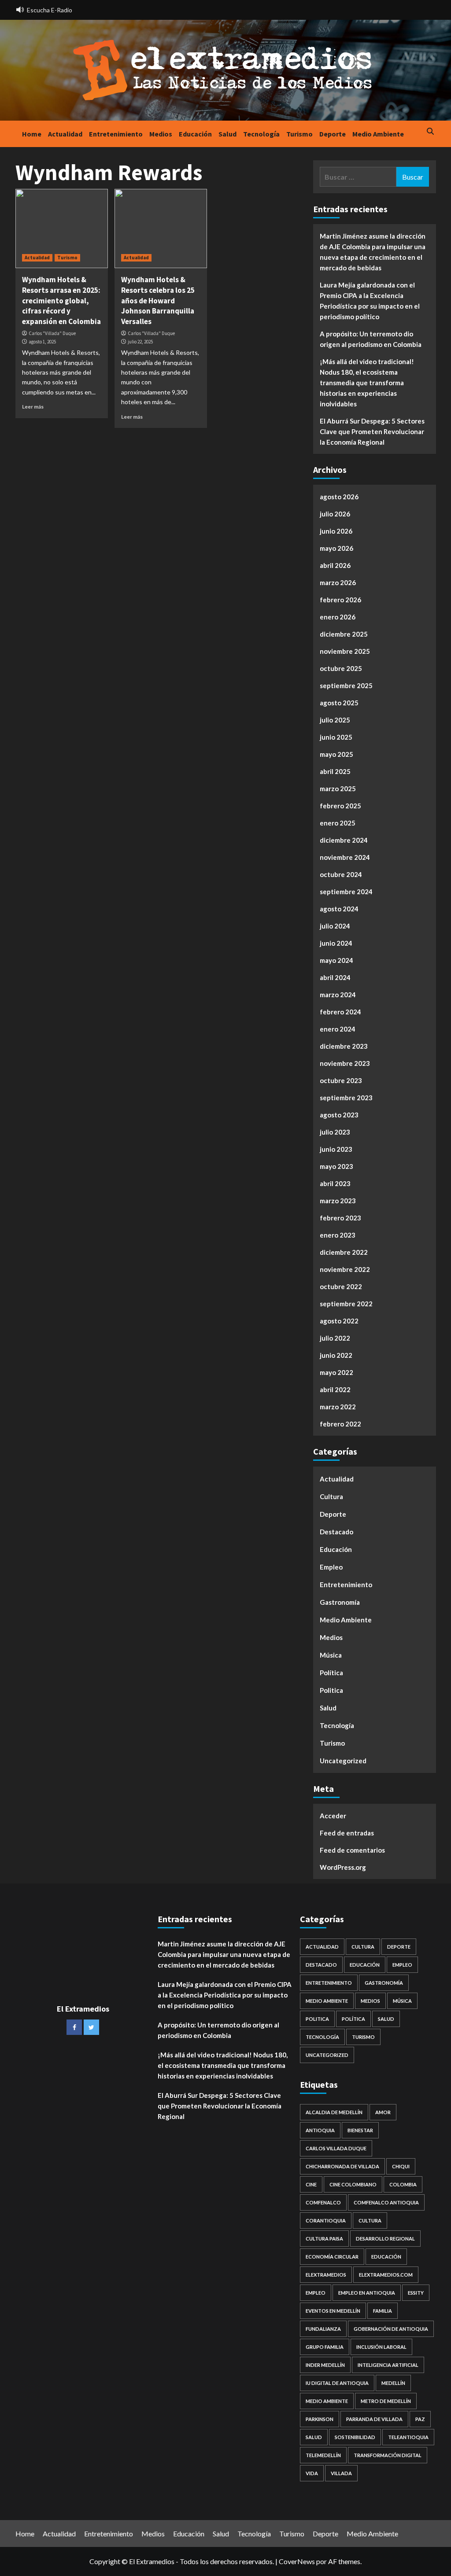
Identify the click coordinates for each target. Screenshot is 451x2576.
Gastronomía (340, 1602)
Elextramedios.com (386, 2275)
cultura (370, 2220)
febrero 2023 (340, 1218)
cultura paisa (324, 2239)
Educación (195, 134)
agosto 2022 (339, 1321)
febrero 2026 (340, 600)
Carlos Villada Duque (336, 2148)
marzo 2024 (338, 995)
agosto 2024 (339, 909)
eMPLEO (316, 2293)
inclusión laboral (381, 2347)
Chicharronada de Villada (342, 2166)
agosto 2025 (339, 703)
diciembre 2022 (344, 1252)
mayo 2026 (336, 548)
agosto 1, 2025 (42, 342)
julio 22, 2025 (140, 342)
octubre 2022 (341, 1286)
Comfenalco (323, 2202)
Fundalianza (323, 2329)
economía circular (332, 2257)
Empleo (331, 1567)
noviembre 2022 (345, 1269)
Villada (341, 2473)
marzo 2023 (338, 1201)
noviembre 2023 (345, 1063)
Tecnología (261, 134)
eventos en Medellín (333, 2311)
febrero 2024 (340, 1012)
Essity (416, 2293)
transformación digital (388, 2455)
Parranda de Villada (374, 2419)
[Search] (431, 132)
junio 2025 (336, 737)
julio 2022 (335, 1338)
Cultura (331, 1496)
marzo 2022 (338, 1407)
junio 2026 (336, 531)
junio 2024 (336, 943)
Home (32, 134)
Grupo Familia (325, 2347)
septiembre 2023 (346, 1098)
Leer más (33, 407)
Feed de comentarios (352, 1850)
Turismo (299, 134)
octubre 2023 (341, 1080)
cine (311, 2184)
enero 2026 (338, 617)
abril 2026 (335, 565)
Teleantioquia (408, 2437)
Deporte (333, 134)
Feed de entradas (347, 1833)
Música (331, 1655)
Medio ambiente (327, 2401)
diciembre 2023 (344, 1046)
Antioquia (320, 2130)
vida (312, 2473)
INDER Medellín (325, 2365)
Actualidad (65, 134)
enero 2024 (338, 1029)
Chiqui (401, 2166)
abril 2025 (335, 771)
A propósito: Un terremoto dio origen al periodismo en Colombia (371, 339)
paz (420, 2419)
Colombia (403, 2184)
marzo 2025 (338, 789)
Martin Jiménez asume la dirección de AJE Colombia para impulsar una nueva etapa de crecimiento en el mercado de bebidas (373, 252)
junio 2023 (336, 1149)
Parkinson (320, 2419)
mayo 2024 (336, 960)
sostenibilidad (355, 2437)
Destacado (336, 1532)
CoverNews (297, 2561)
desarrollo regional (385, 2239)
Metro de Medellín (386, 2401)
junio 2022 (336, 1355)
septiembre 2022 (346, 1304)
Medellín (393, 2383)
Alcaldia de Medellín (334, 2112)
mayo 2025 (336, 754)
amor (383, 2112)
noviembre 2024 (345, 857)
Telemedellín (323, 2455)
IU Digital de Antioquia (337, 2383)
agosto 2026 (339, 497)
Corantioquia (326, 2220)
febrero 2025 (340, 806)
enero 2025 (338, 823)
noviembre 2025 (345, 651)
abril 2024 (335, 977)
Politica (331, 1690)
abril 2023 (335, 1183)
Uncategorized (343, 1761)
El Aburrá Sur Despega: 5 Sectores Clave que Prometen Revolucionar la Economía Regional (372, 431)
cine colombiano (353, 2184)
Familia (383, 2311)
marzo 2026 (338, 582)
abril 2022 (335, 1389)
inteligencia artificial (388, 2365)
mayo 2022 (336, 1372)
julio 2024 (335, 926)
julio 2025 (335, 720)
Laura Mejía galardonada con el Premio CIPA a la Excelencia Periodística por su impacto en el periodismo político (370, 301)
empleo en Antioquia (367, 2293)
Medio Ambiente (378, 134)
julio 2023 (335, 1132)
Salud (227, 134)
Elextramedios (326, 2275)
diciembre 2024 (344, 840)
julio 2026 (335, 514)
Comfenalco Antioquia (386, 2202)
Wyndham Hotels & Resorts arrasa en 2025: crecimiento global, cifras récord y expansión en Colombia (61, 300)
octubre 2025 (341, 668)
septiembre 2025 (346, 685)
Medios (161, 134)
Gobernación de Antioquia (391, 2329)
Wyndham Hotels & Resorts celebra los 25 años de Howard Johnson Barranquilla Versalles (158, 300)
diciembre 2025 (344, 634)
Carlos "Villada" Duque (52, 333)
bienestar (360, 2130)
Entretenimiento (116, 134)
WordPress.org (343, 1867)
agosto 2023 (339, 1115)
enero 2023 (338, 1235)
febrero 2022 (340, 1424)
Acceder (333, 1816)
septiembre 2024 (346, 892)
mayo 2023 (336, 1166)
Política (331, 1673)
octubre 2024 (341, 874)
